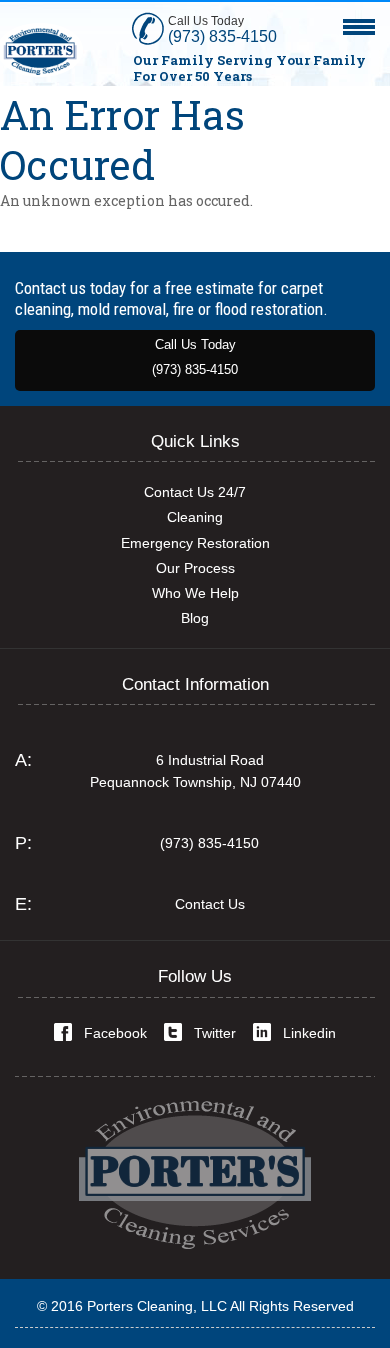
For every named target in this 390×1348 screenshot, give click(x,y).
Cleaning (195, 517)
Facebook (115, 1033)
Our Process (195, 568)
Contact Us (210, 904)
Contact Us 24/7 (195, 492)
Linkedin (309, 1033)
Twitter (215, 1033)
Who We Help (195, 593)
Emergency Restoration (195, 543)
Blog (195, 618)
